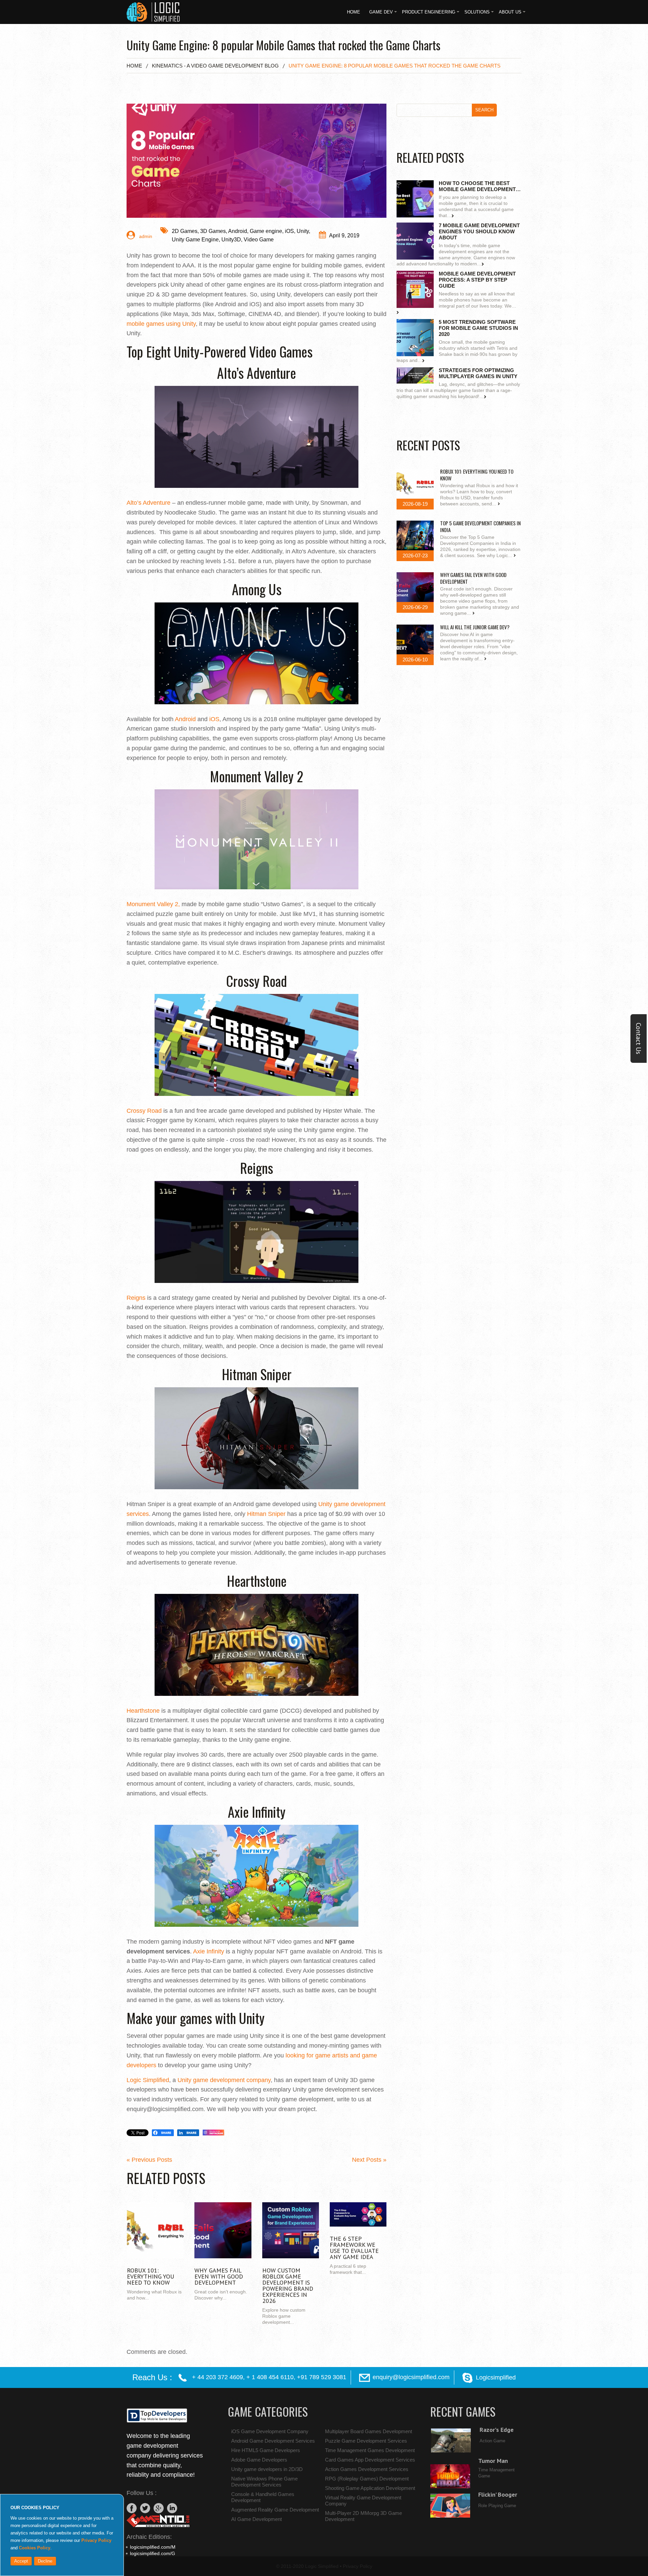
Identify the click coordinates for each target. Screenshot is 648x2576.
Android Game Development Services (273, 2441)
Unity (303, 231)
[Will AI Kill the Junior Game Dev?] (415, 639)
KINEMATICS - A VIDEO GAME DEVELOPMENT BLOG (215, 66)
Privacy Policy (96, 2540)
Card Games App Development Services (370, 2460)
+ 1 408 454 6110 (270, 2377)
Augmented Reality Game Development (275, 2510)
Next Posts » (369, 2160)
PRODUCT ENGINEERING (429, 12)
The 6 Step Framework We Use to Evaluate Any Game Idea (354, 2248)
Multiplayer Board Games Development (369, 2431)
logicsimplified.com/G (153, 2553)
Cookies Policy (35, 2548)
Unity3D (231, 240)
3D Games (213, 231)
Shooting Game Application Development (370, 2488)
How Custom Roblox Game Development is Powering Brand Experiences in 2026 (288, 2285)
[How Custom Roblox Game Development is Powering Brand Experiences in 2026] (291, 2230)
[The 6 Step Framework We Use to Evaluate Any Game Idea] (358, 2214)
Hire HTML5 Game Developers (266, 2450)
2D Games (185, 231)
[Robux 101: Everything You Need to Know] (155, 2230)
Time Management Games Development (370, 2450)
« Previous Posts (149, 2160)
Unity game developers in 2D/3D (267, 2469)
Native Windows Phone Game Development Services (264, 2482)
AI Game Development (256, 2519)
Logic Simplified (322, 2566)
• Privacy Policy (356, 2566)
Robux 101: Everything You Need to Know (151, 2276)
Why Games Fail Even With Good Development (219, 2276)
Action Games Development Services (367, 2469)
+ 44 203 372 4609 (218, 2377)
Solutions (477, 12)
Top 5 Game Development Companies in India (480, 526)
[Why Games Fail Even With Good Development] (223, 2230)
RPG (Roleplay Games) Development (367, 2479)
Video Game (259, 240)
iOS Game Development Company (270, 2431)
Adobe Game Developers (259, 2460)
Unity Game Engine (195, 240)
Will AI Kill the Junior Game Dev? (475, 627)
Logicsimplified (496, 2377)
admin (145, 236)
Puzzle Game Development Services (366, 2441)
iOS (289, 231)
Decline (45, 2561)
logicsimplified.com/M (153, 2547)
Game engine (266, 231)
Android (238, 231)
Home (354, 12)
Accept (21, 2561)
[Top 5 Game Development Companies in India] (415, 535)
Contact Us (639, 1039)
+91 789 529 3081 (322, 2377)
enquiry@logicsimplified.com (411, 2377)
